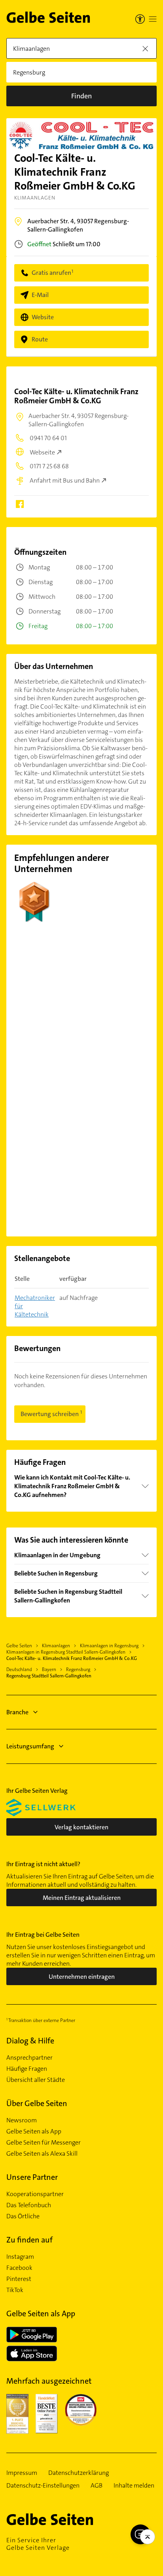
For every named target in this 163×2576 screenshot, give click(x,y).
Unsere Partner (32, 2177)
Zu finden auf (29, 2240)
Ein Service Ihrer (38, 2544)
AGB (97, 2486)
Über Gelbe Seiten (37, 2103)
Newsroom (22, 2120)
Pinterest (19, 2279)
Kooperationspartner (35, 2194)
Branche (17, 1712)
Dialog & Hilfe (30, 2041)
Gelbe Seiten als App (34, 2131)
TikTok (15, 2290)
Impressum (22, 2473)
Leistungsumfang (30, 1746)
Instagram (20, 2257)
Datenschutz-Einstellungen (43, 2486)
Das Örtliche (23, 2216)
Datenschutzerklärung (79, 2473)
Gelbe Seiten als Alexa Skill (42, 2154)
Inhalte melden (134, 2486)
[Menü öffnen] (153, 19)
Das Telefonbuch (29, 2205)
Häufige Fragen (27, 2069)
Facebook (19, 2268)
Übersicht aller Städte (36, 2080)
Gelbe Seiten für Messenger (44, 2143)
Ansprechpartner (29, 2058)
